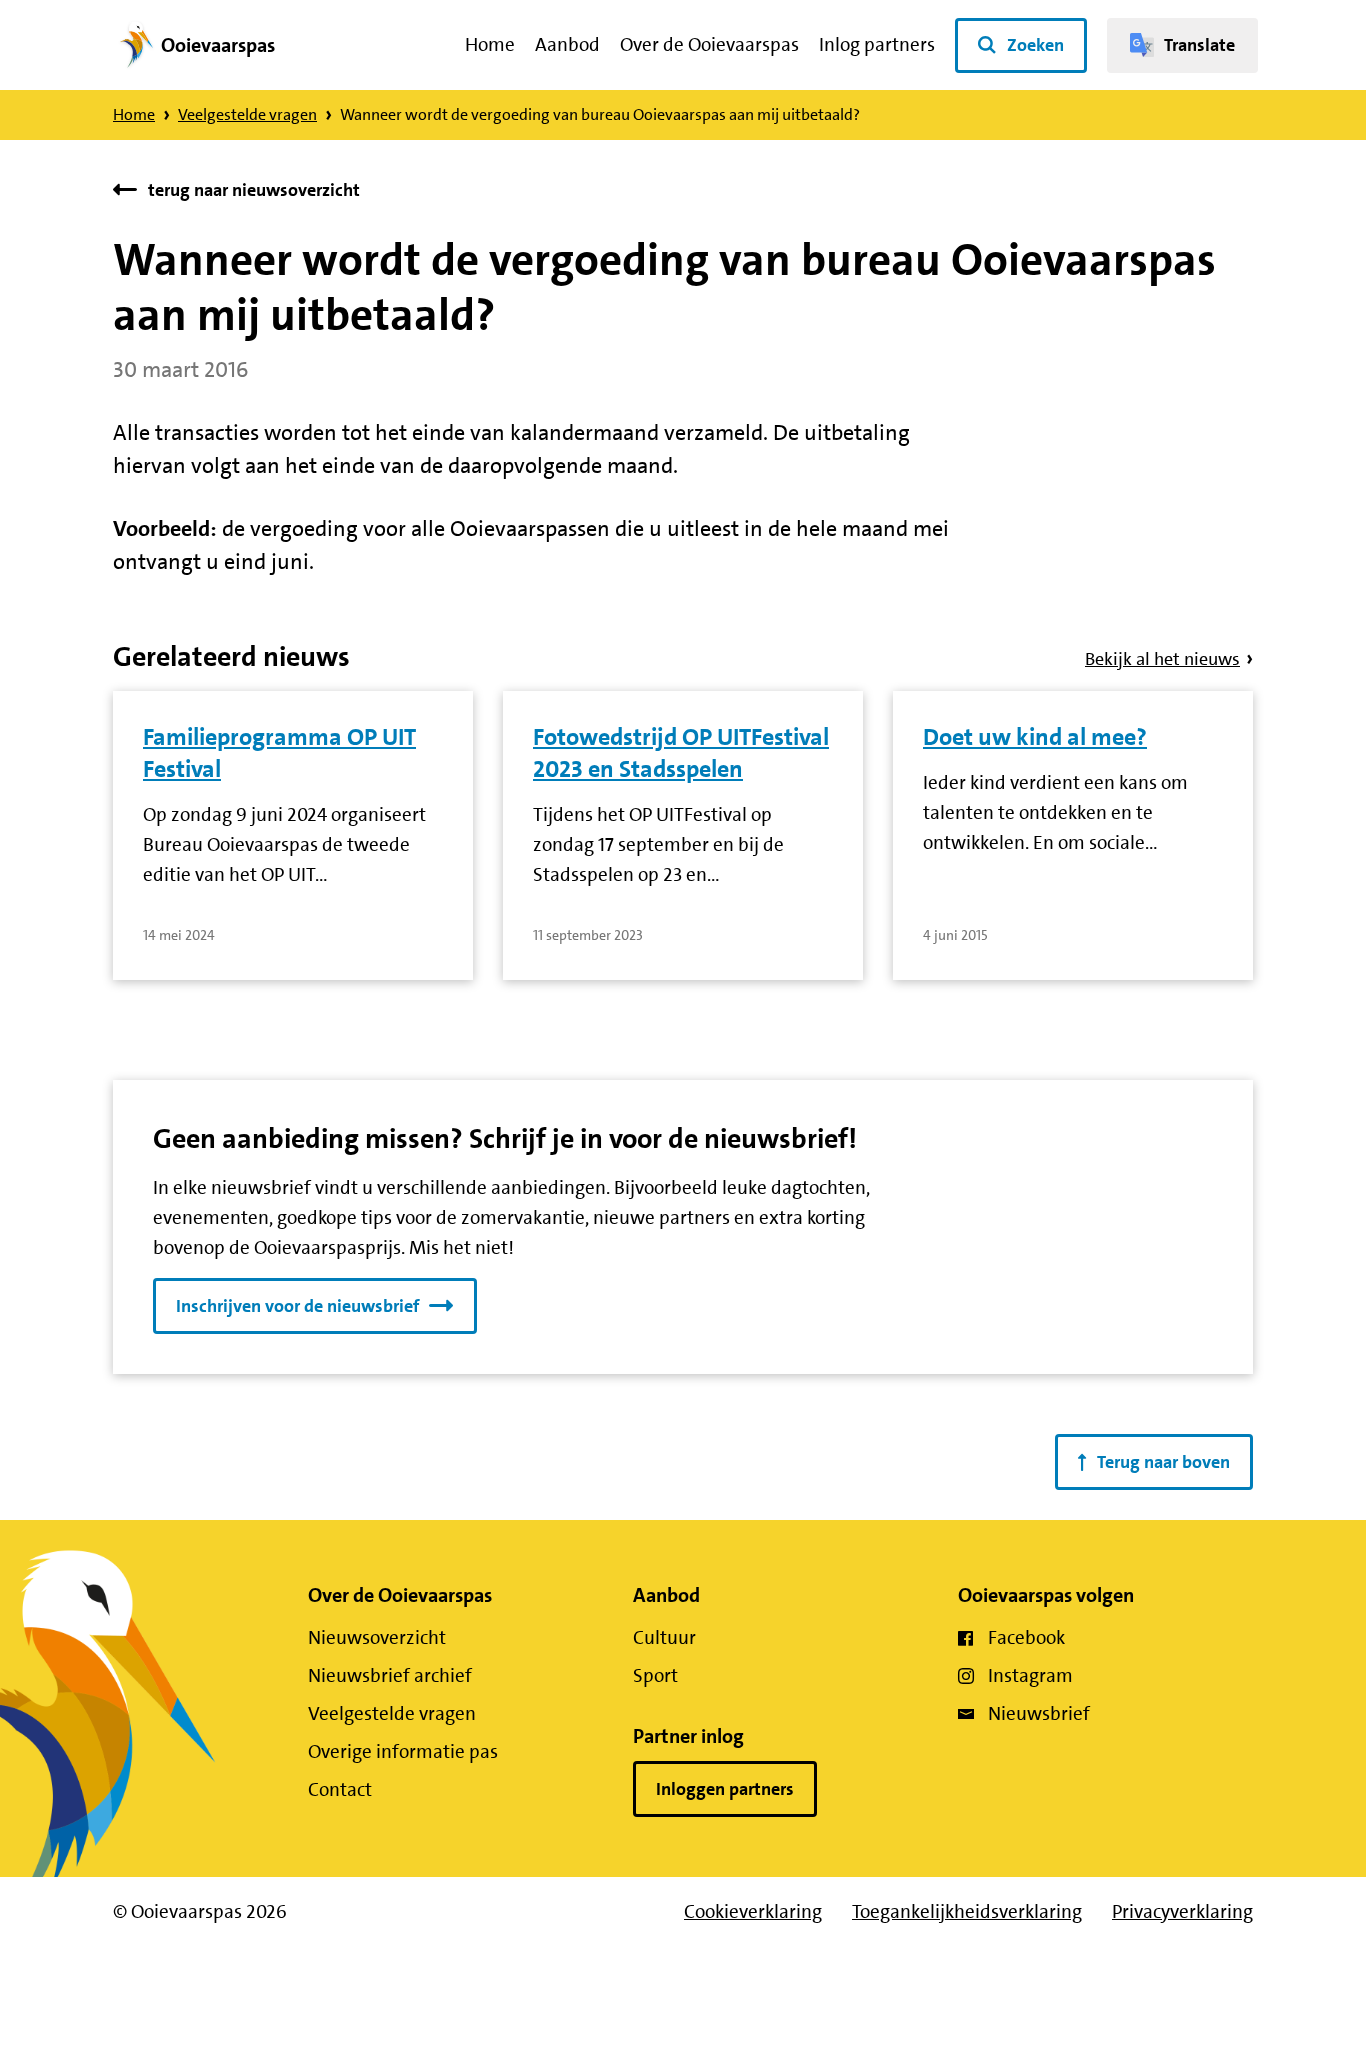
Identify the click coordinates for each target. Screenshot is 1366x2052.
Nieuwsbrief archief (390, 1675)
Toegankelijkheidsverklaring (967, 1911)
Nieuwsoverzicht (377, 1637)
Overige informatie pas (403, 1751)
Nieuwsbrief (1039, 1713)
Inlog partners (877, 44)
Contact (340, 1789)
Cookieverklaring (753, 1911)
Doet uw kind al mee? (1035, 737)
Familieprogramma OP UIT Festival (279, 753)
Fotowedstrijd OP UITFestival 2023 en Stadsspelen (681, 753)
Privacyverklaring (1182, 1911)
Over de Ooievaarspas (709, 44)
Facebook (1026, 1637)
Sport (655, 1675)
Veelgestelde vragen (247, 114)
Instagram (1030, 1675)
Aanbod (567, 44)
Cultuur (664, 1637)
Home (490, 44)
